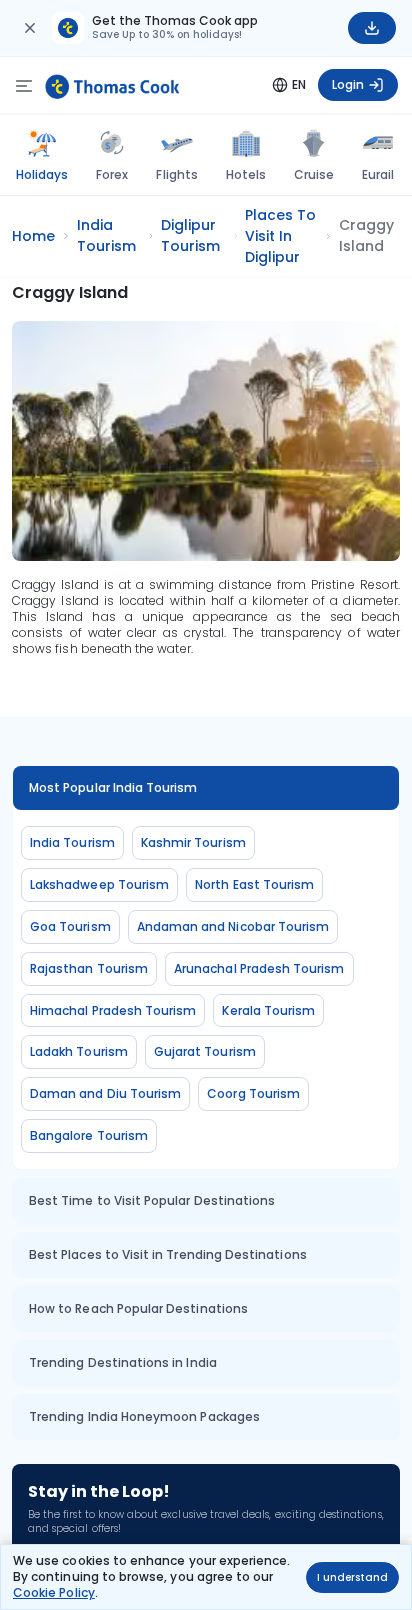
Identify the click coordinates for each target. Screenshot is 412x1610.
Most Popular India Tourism (113, 787)
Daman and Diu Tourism (105, 1093)
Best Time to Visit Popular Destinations (152, 1200)
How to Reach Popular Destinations (138, 1308)
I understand (352, 1577)
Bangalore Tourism (89, 1135)
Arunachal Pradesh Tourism (259, 968)
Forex (112, 174)
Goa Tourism (70, 926)
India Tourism (72, 842)
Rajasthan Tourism (89, 968)
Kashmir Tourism (193, 842)
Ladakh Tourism (79, 1051)
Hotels (246, 174)
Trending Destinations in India (123, 1362)
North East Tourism (254, 884)
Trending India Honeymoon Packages (144, 1416)
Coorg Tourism (253, 1093)
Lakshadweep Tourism (99, 884)
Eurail (378, 174)
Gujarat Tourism (205, 1051)
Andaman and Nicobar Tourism (233, 926)
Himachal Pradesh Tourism (113, 1010)
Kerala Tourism (268, 1010)
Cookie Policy (54, 1592)
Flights (176, 174)
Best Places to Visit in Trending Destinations (168, 1254)
